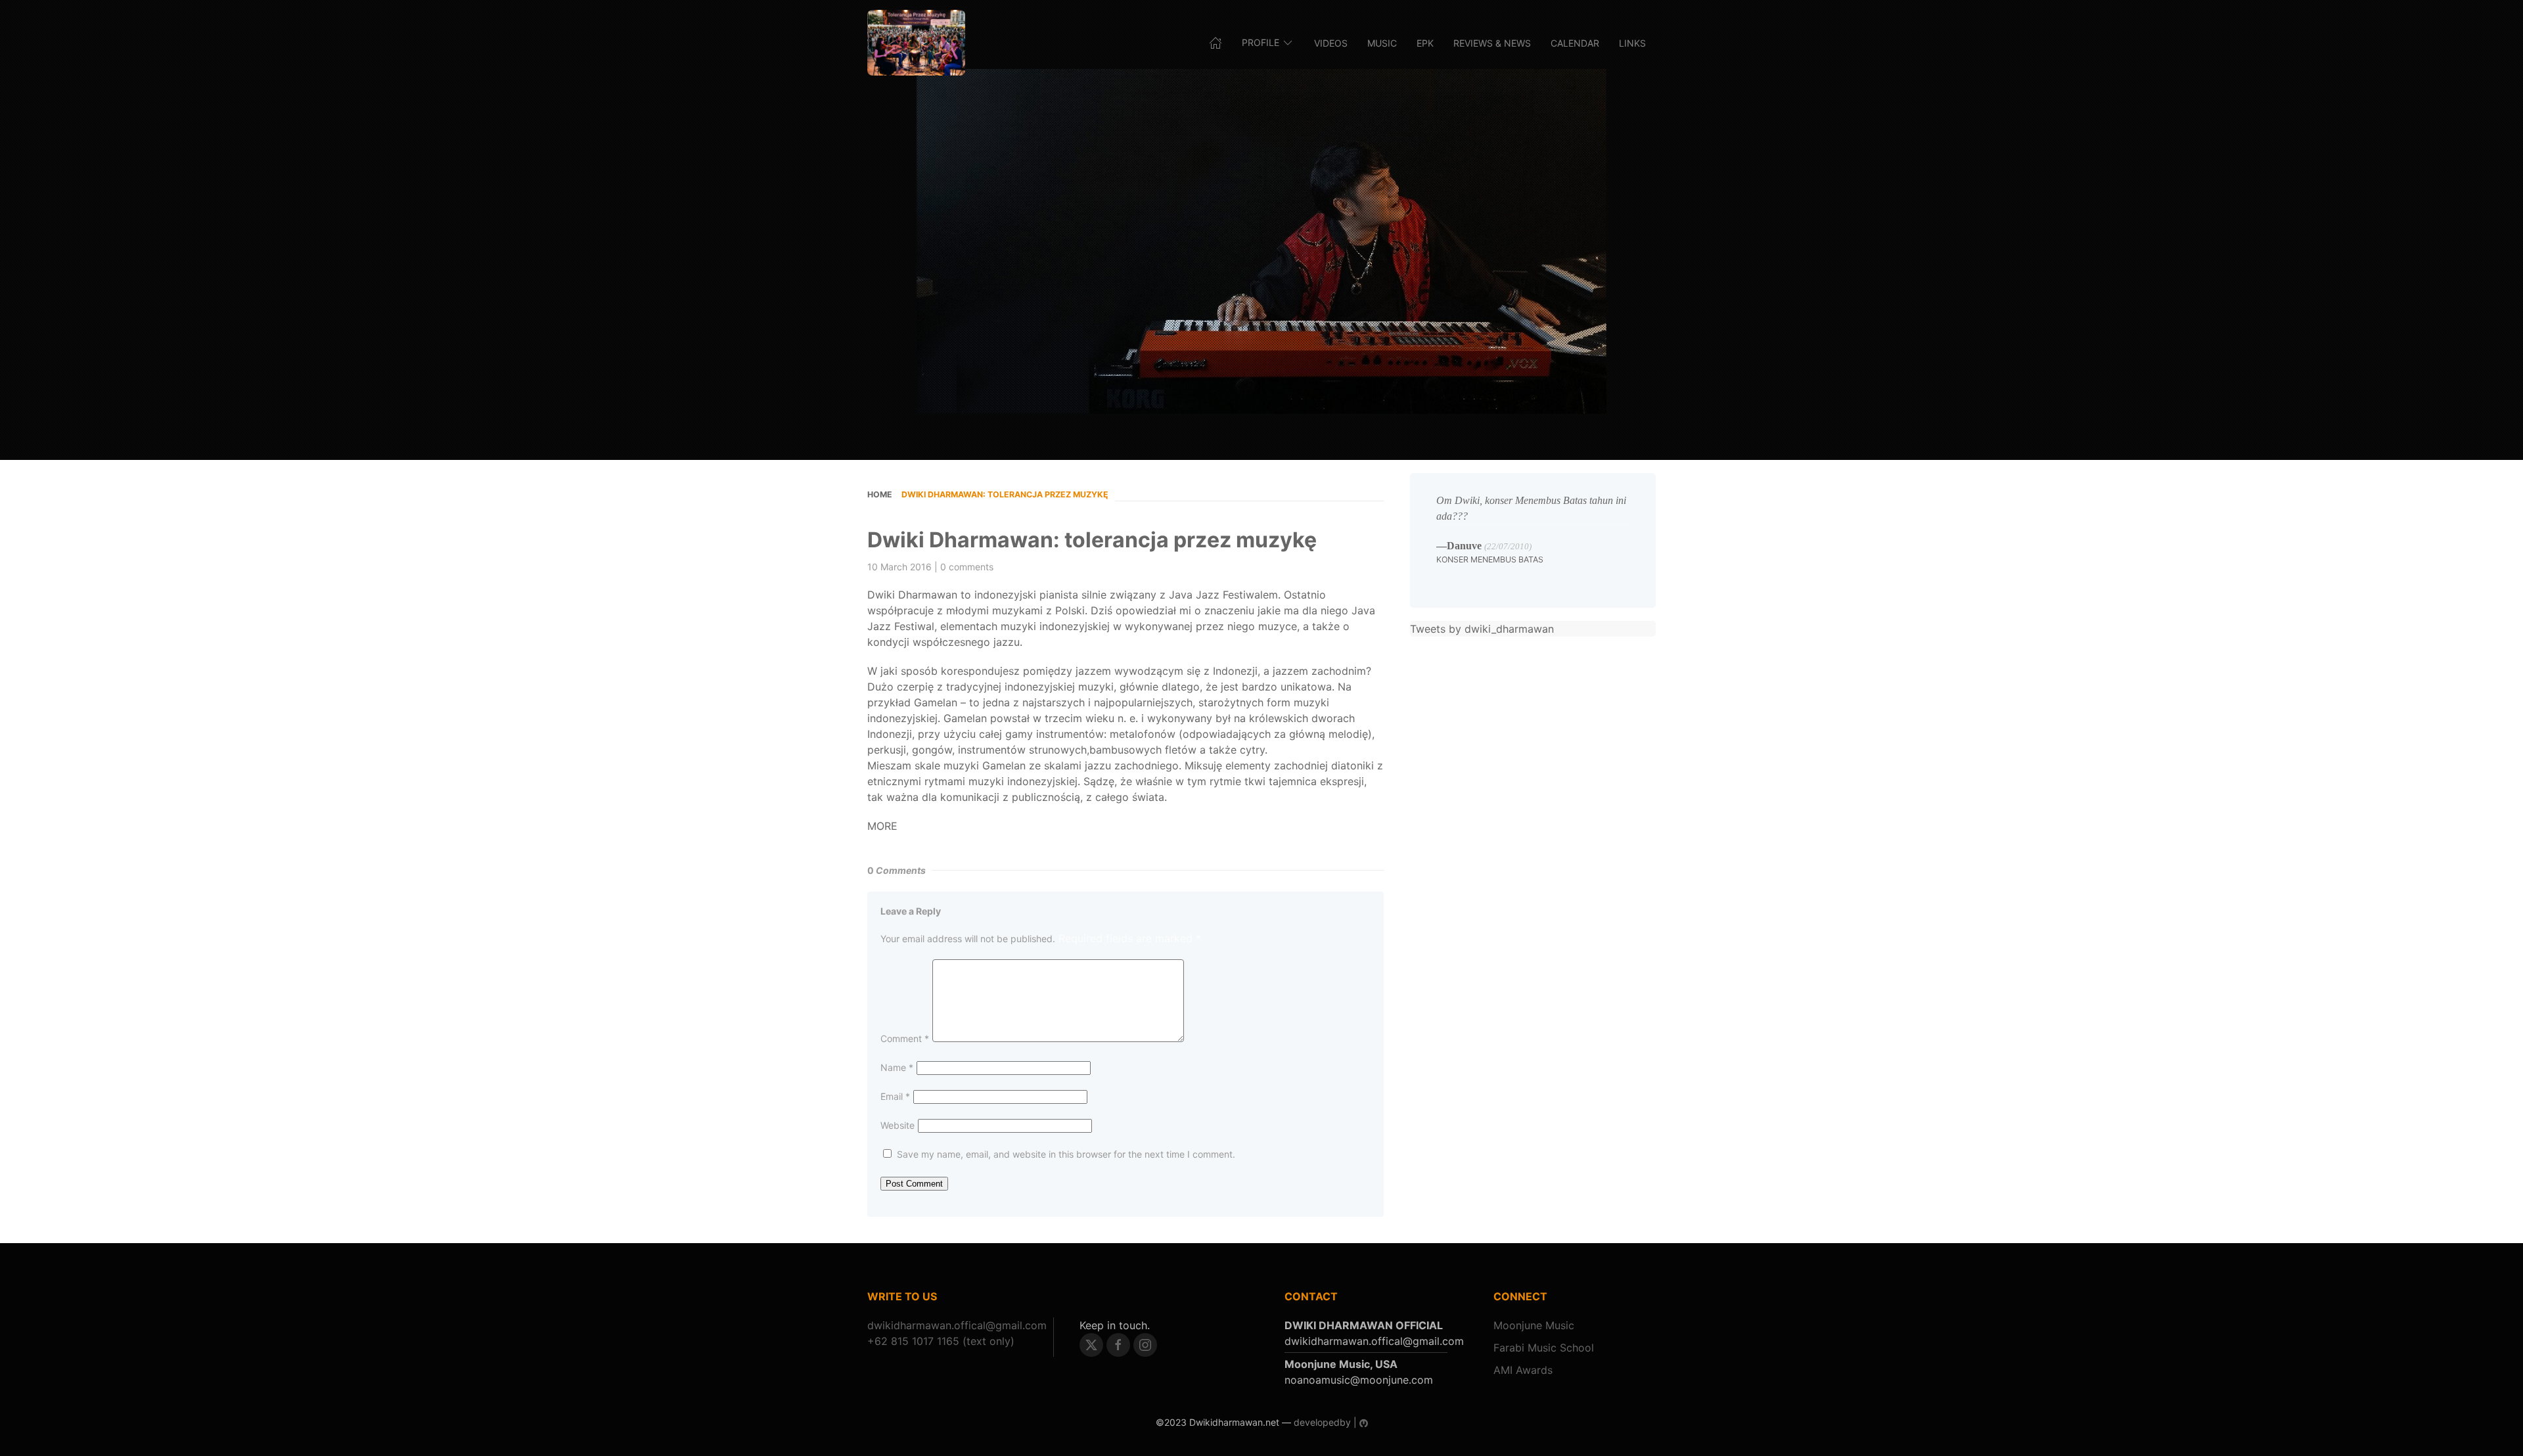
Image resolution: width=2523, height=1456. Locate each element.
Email (895, 1096)
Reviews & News (1492, 43)
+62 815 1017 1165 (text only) (941, 1341)
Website (898, 1125)
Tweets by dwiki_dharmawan (1482, 629)
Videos (1331, 43)
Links (1632, 43)
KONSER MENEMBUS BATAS (1490, 559)
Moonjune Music (1534, 1325)
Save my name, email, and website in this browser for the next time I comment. (1066, 1154)
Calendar (1575, 43)
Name (897, 1067)
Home (880, 494)
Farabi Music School (1544, 1348)
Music (1382, 43)
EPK (1425, 43)
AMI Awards (1523, 1370)
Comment (905, 1038)
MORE (882, 826)
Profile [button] (1261, 42)
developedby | (1325, 1422)
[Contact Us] (957, 1325)
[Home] (916, 43)
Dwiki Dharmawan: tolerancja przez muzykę (1092, 540)
